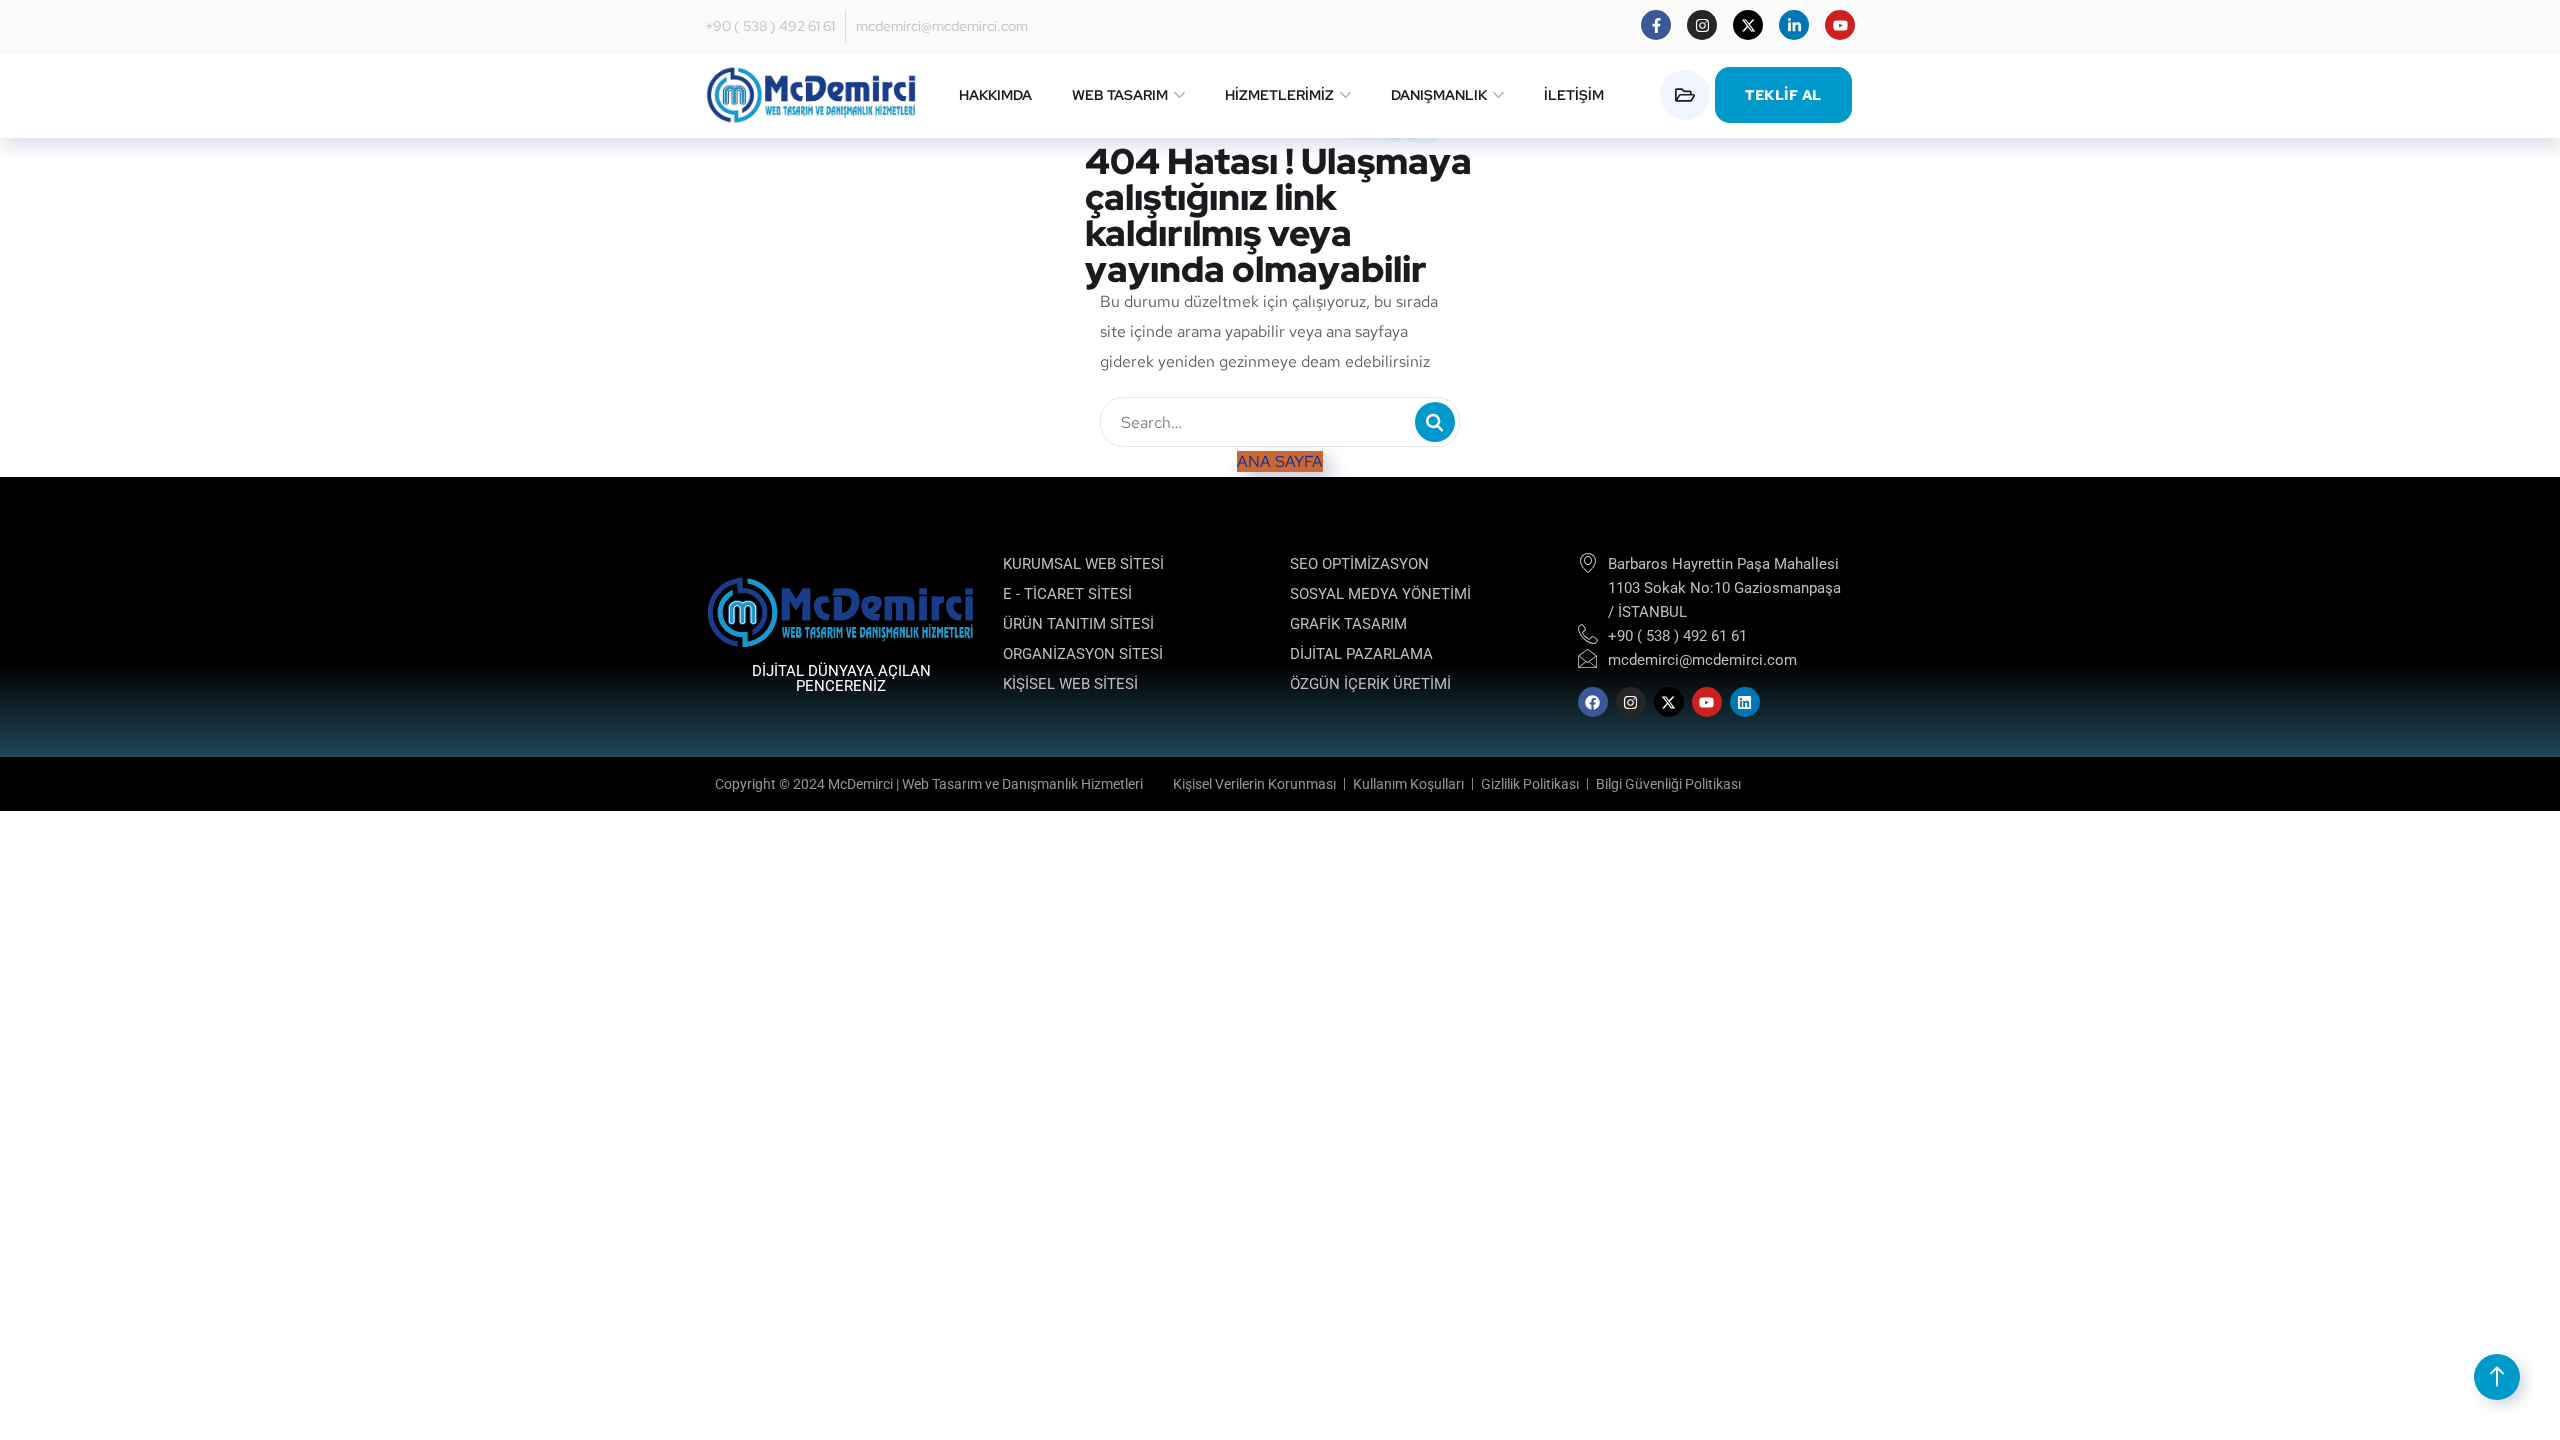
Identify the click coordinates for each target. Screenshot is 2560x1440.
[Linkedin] (1745, 702)
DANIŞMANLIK (1439, 95)
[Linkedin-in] (1794, 25)
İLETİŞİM (1574, 95)
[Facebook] (1593, 702)
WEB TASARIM (1120, 95)
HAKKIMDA (995, 95)
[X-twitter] (1748, 25)
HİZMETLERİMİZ (1279, 95)
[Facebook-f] (1656, 25)
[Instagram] (1702, 25)
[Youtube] (1840, 25)
